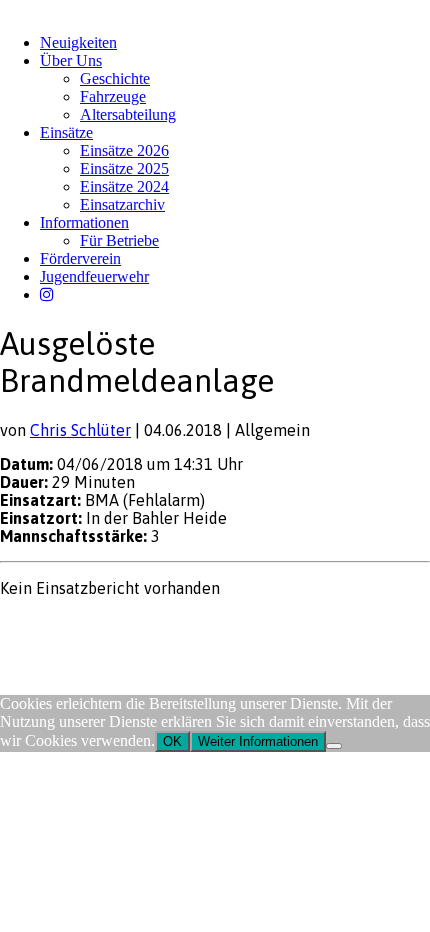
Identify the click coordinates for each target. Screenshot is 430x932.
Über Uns (71, 60)
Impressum (31, 626)
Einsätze (66, 132)
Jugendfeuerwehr (94, 276)
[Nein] (334, 746)
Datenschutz (106, 626)
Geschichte (115, 78)
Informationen (84, 222)
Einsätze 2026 (124, 150)
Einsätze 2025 (124, 168)
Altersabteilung (128, 114)
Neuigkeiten (78, 42)
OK (172, 741)
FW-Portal (179, 626)
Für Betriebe (119, 240)
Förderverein (80, 258)
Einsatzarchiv (122, 204)
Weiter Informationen (258, 741)
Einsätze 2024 (124, 186)
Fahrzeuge (113, 96)
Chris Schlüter (80, 430)
